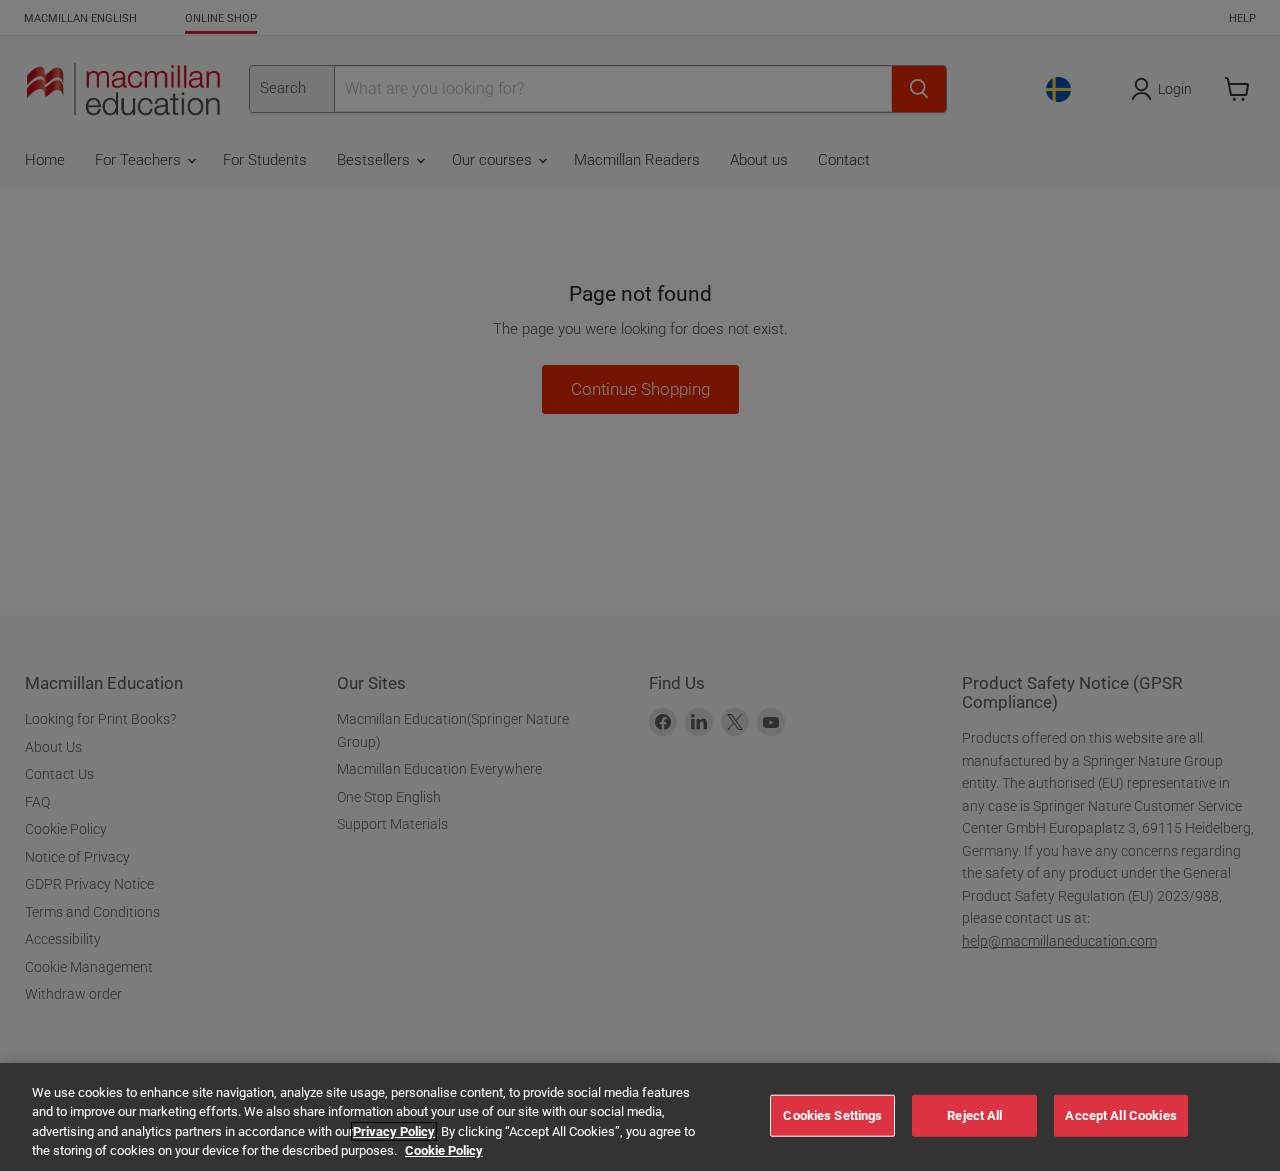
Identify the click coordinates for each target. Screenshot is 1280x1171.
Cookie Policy (444, 1150)
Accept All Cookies (1120, 1115)
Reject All (974, 1115)
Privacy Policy (394, 1131)
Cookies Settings (832, 1115)
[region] (640, 1117)
